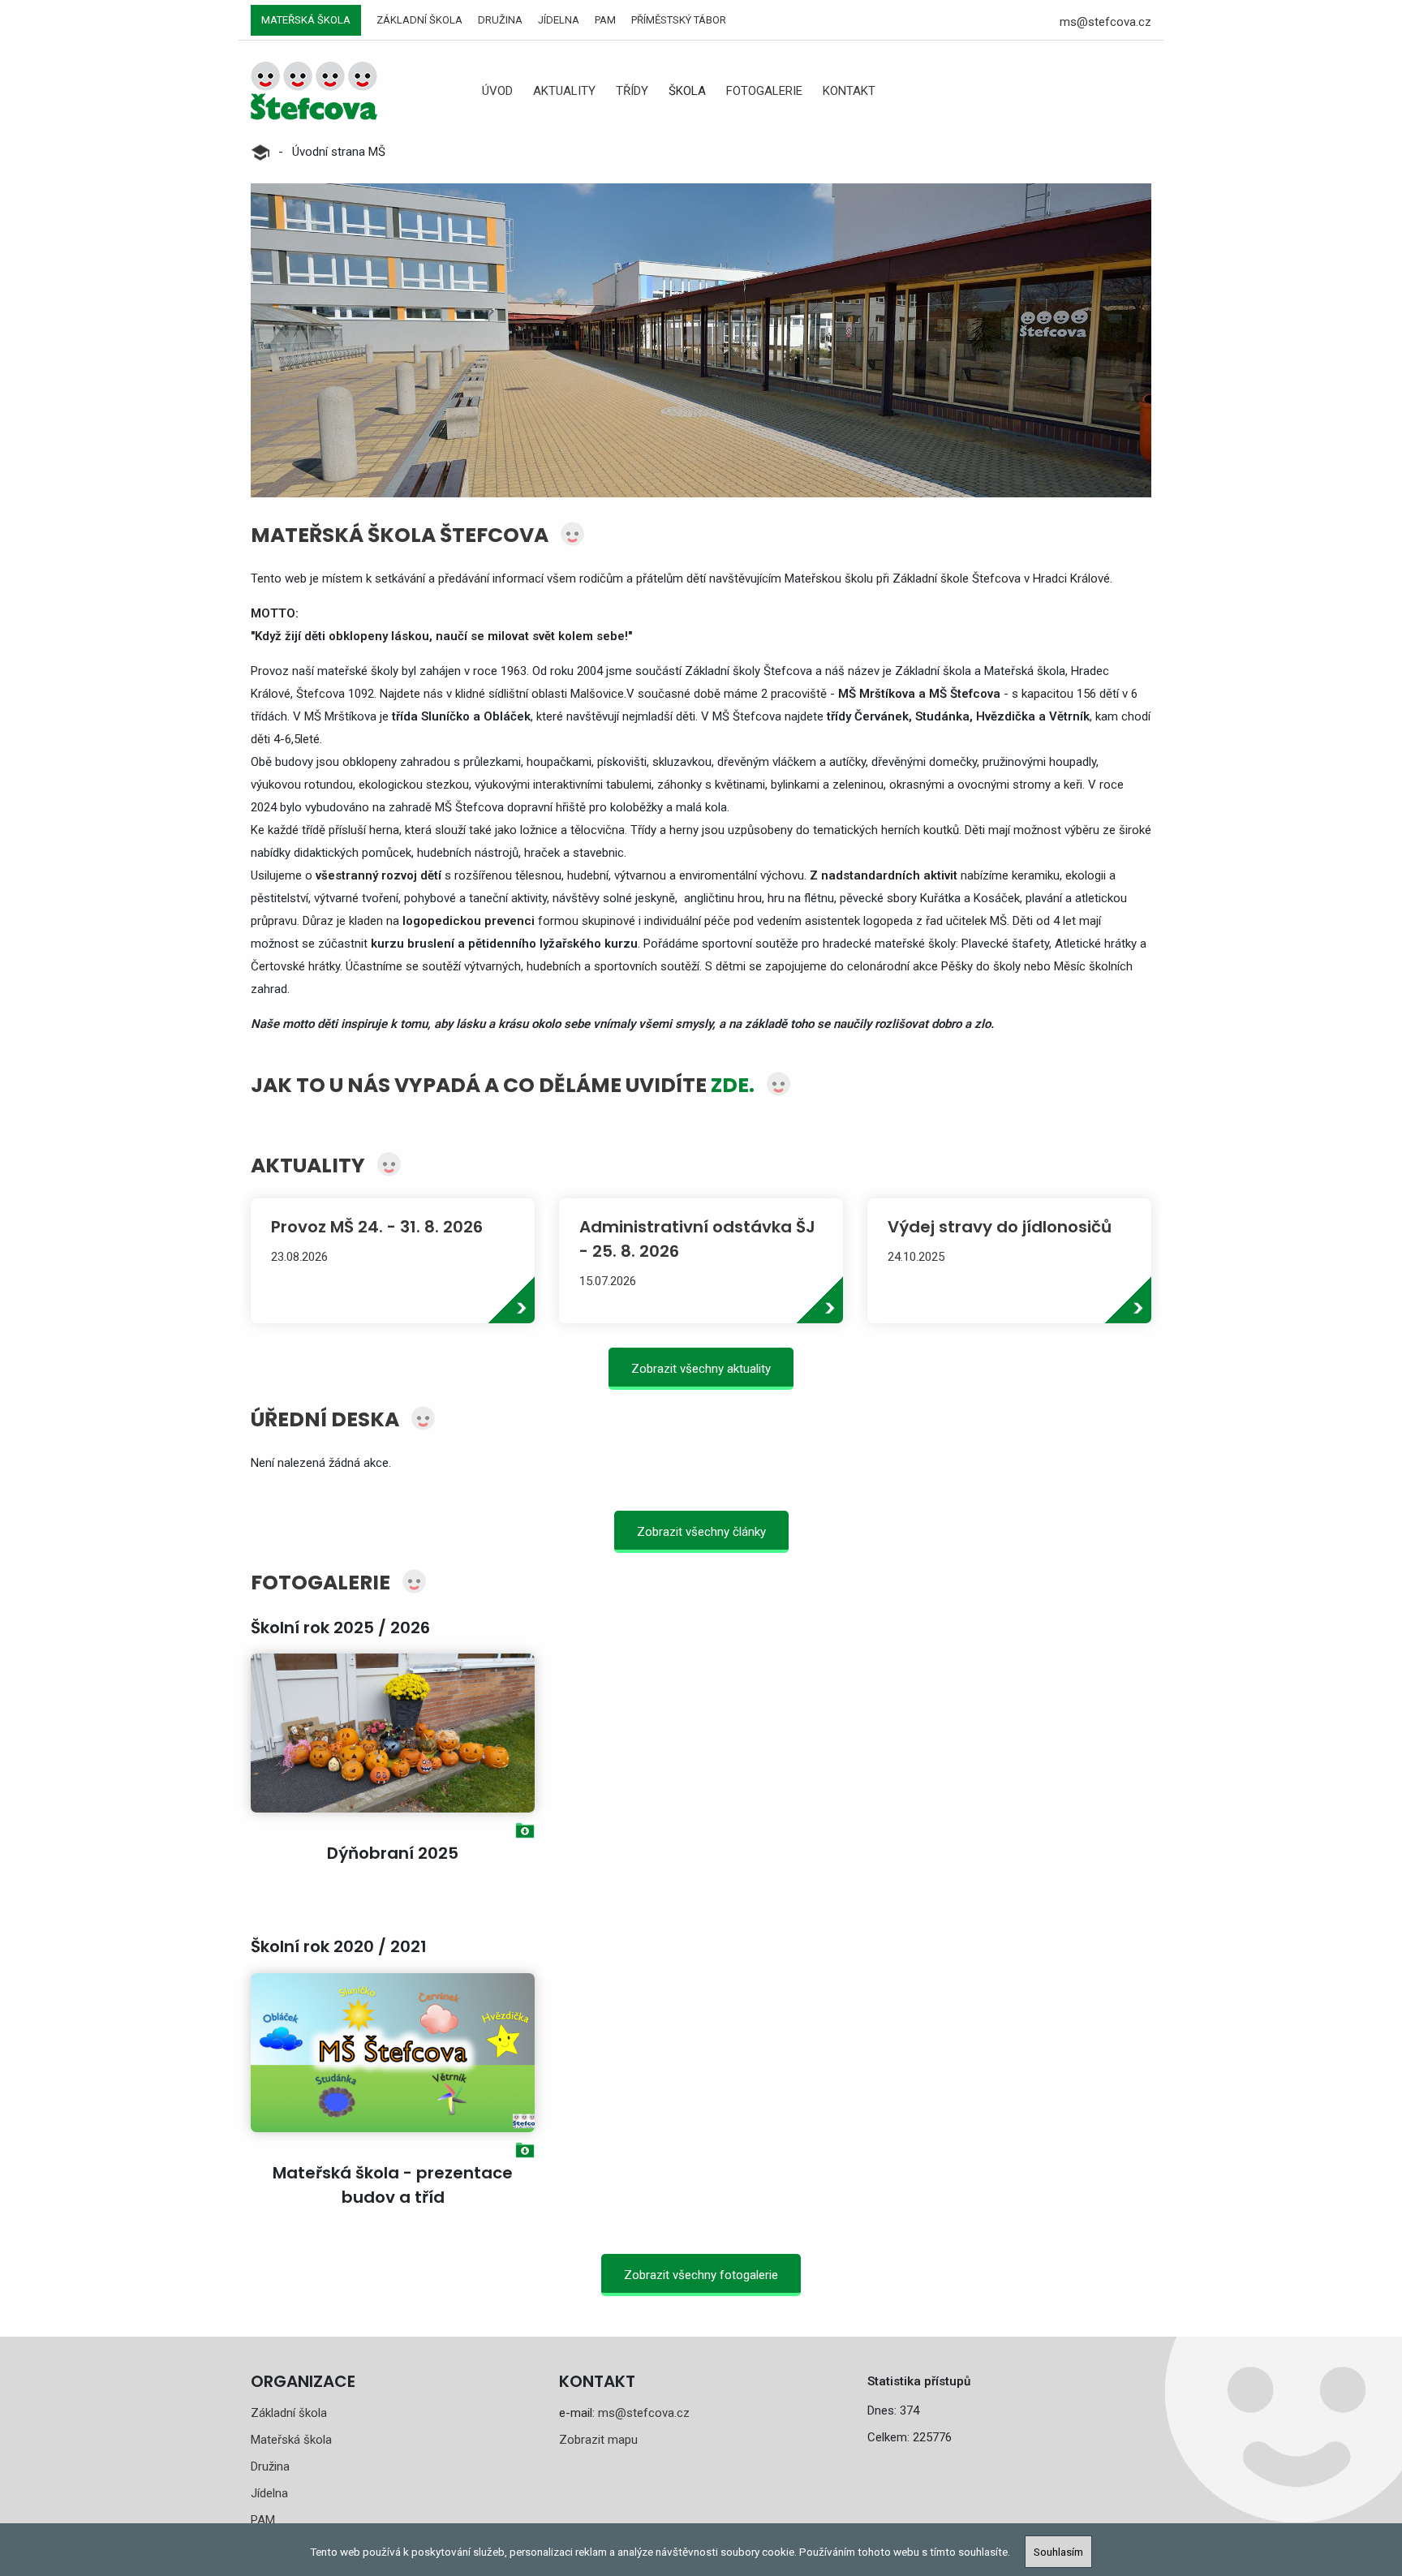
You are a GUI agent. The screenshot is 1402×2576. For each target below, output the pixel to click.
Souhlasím (1058, 2552)
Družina (500, 20)
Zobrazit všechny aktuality (701, 1369)
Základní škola (419, 20)
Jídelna (559, 20)
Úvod (497, 91)
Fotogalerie (764, 91)
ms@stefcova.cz (1105, 22)
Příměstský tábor (679, 20)
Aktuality (564, 91)
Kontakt (849, 91)
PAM (605, 20)
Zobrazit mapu (598, 2440)
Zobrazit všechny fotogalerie (701, 2275)
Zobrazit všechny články (701, 1532)
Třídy (632, 91)
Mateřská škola (306, 20)
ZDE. (733, 1085)
